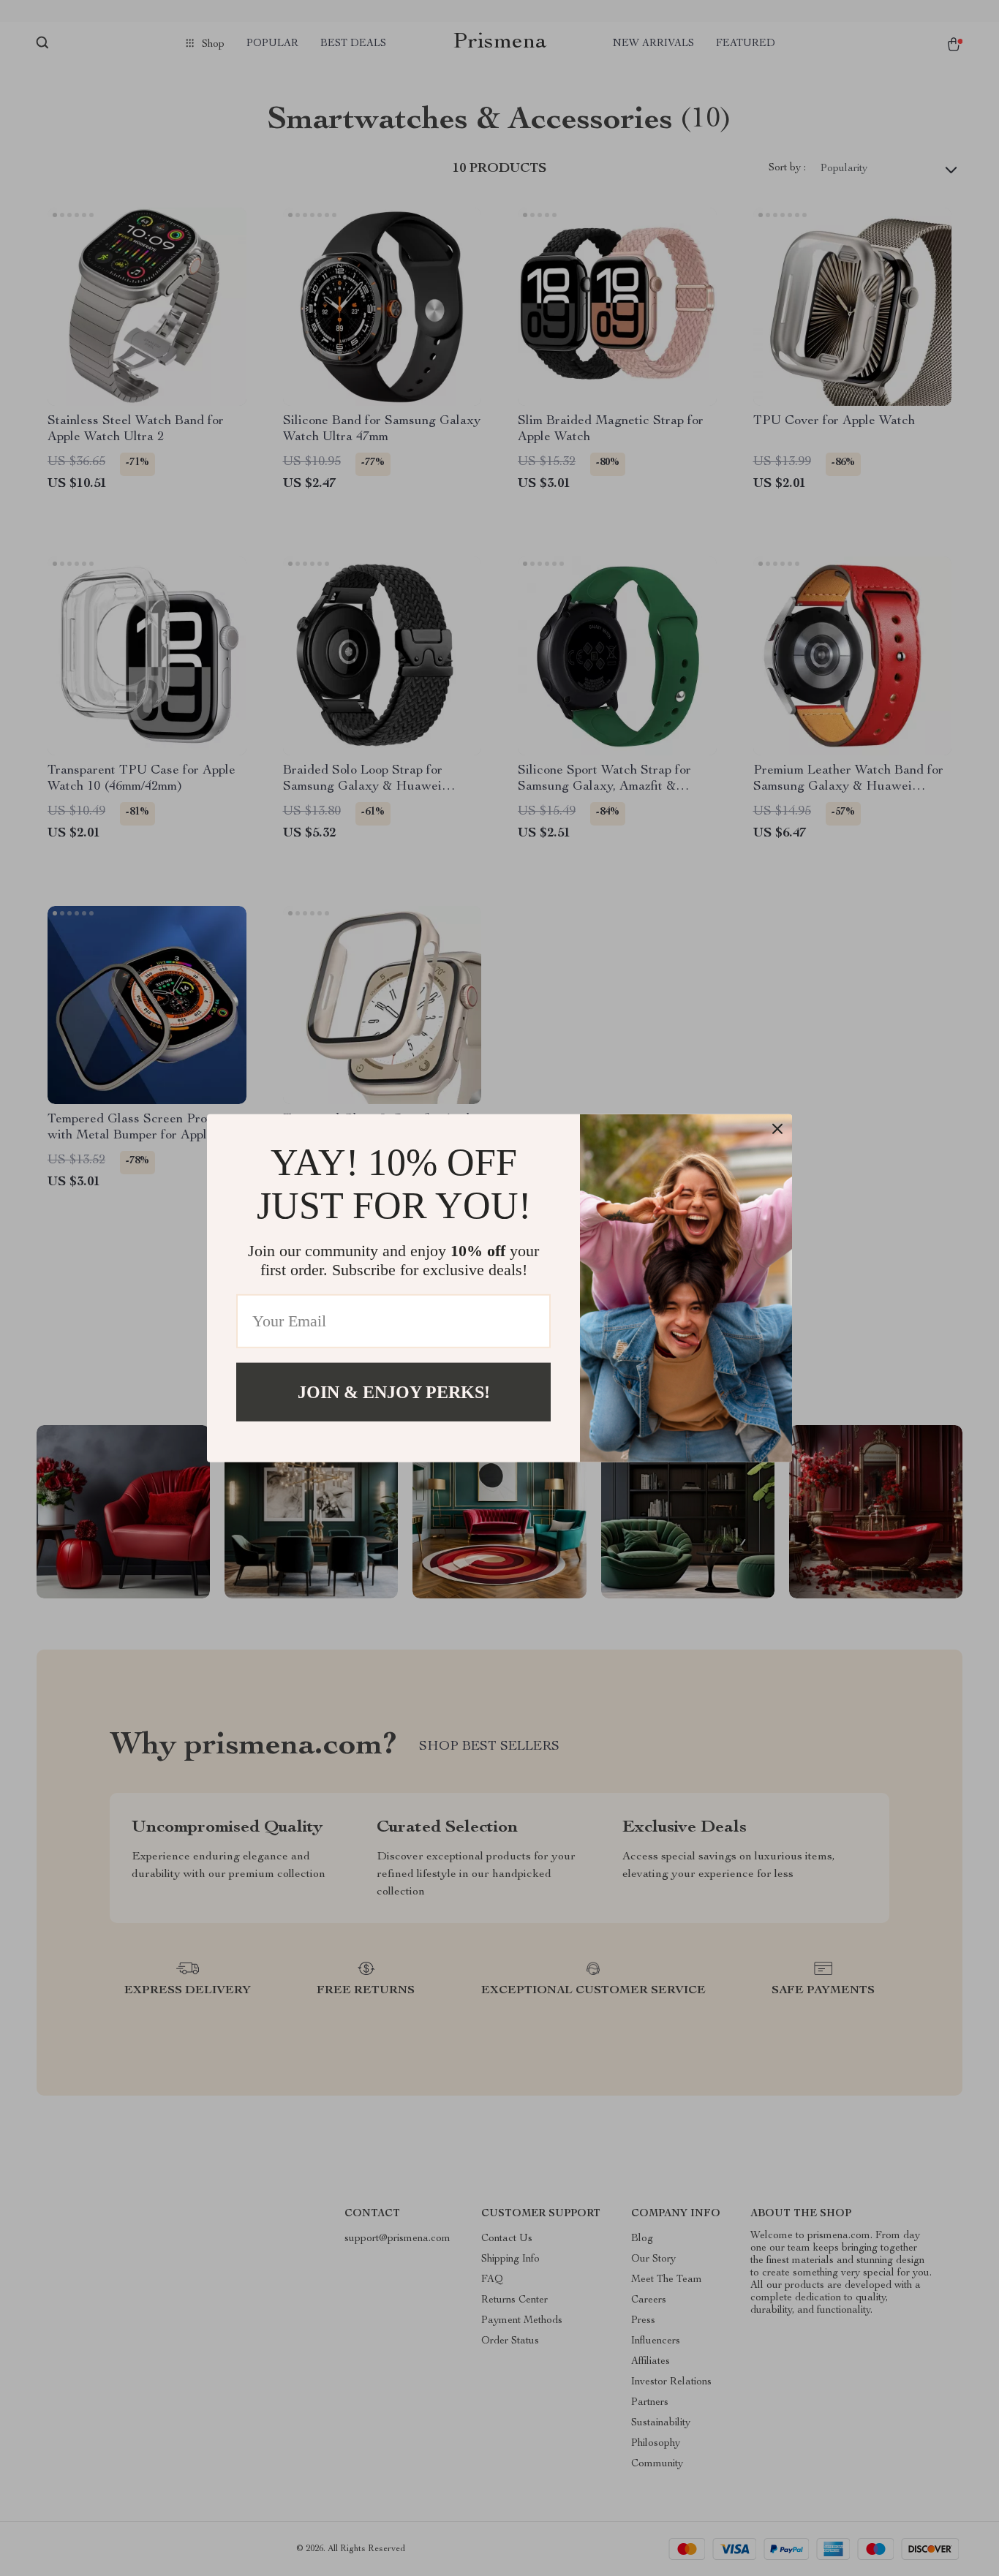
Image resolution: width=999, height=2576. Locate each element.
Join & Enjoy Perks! (394, 1391)
